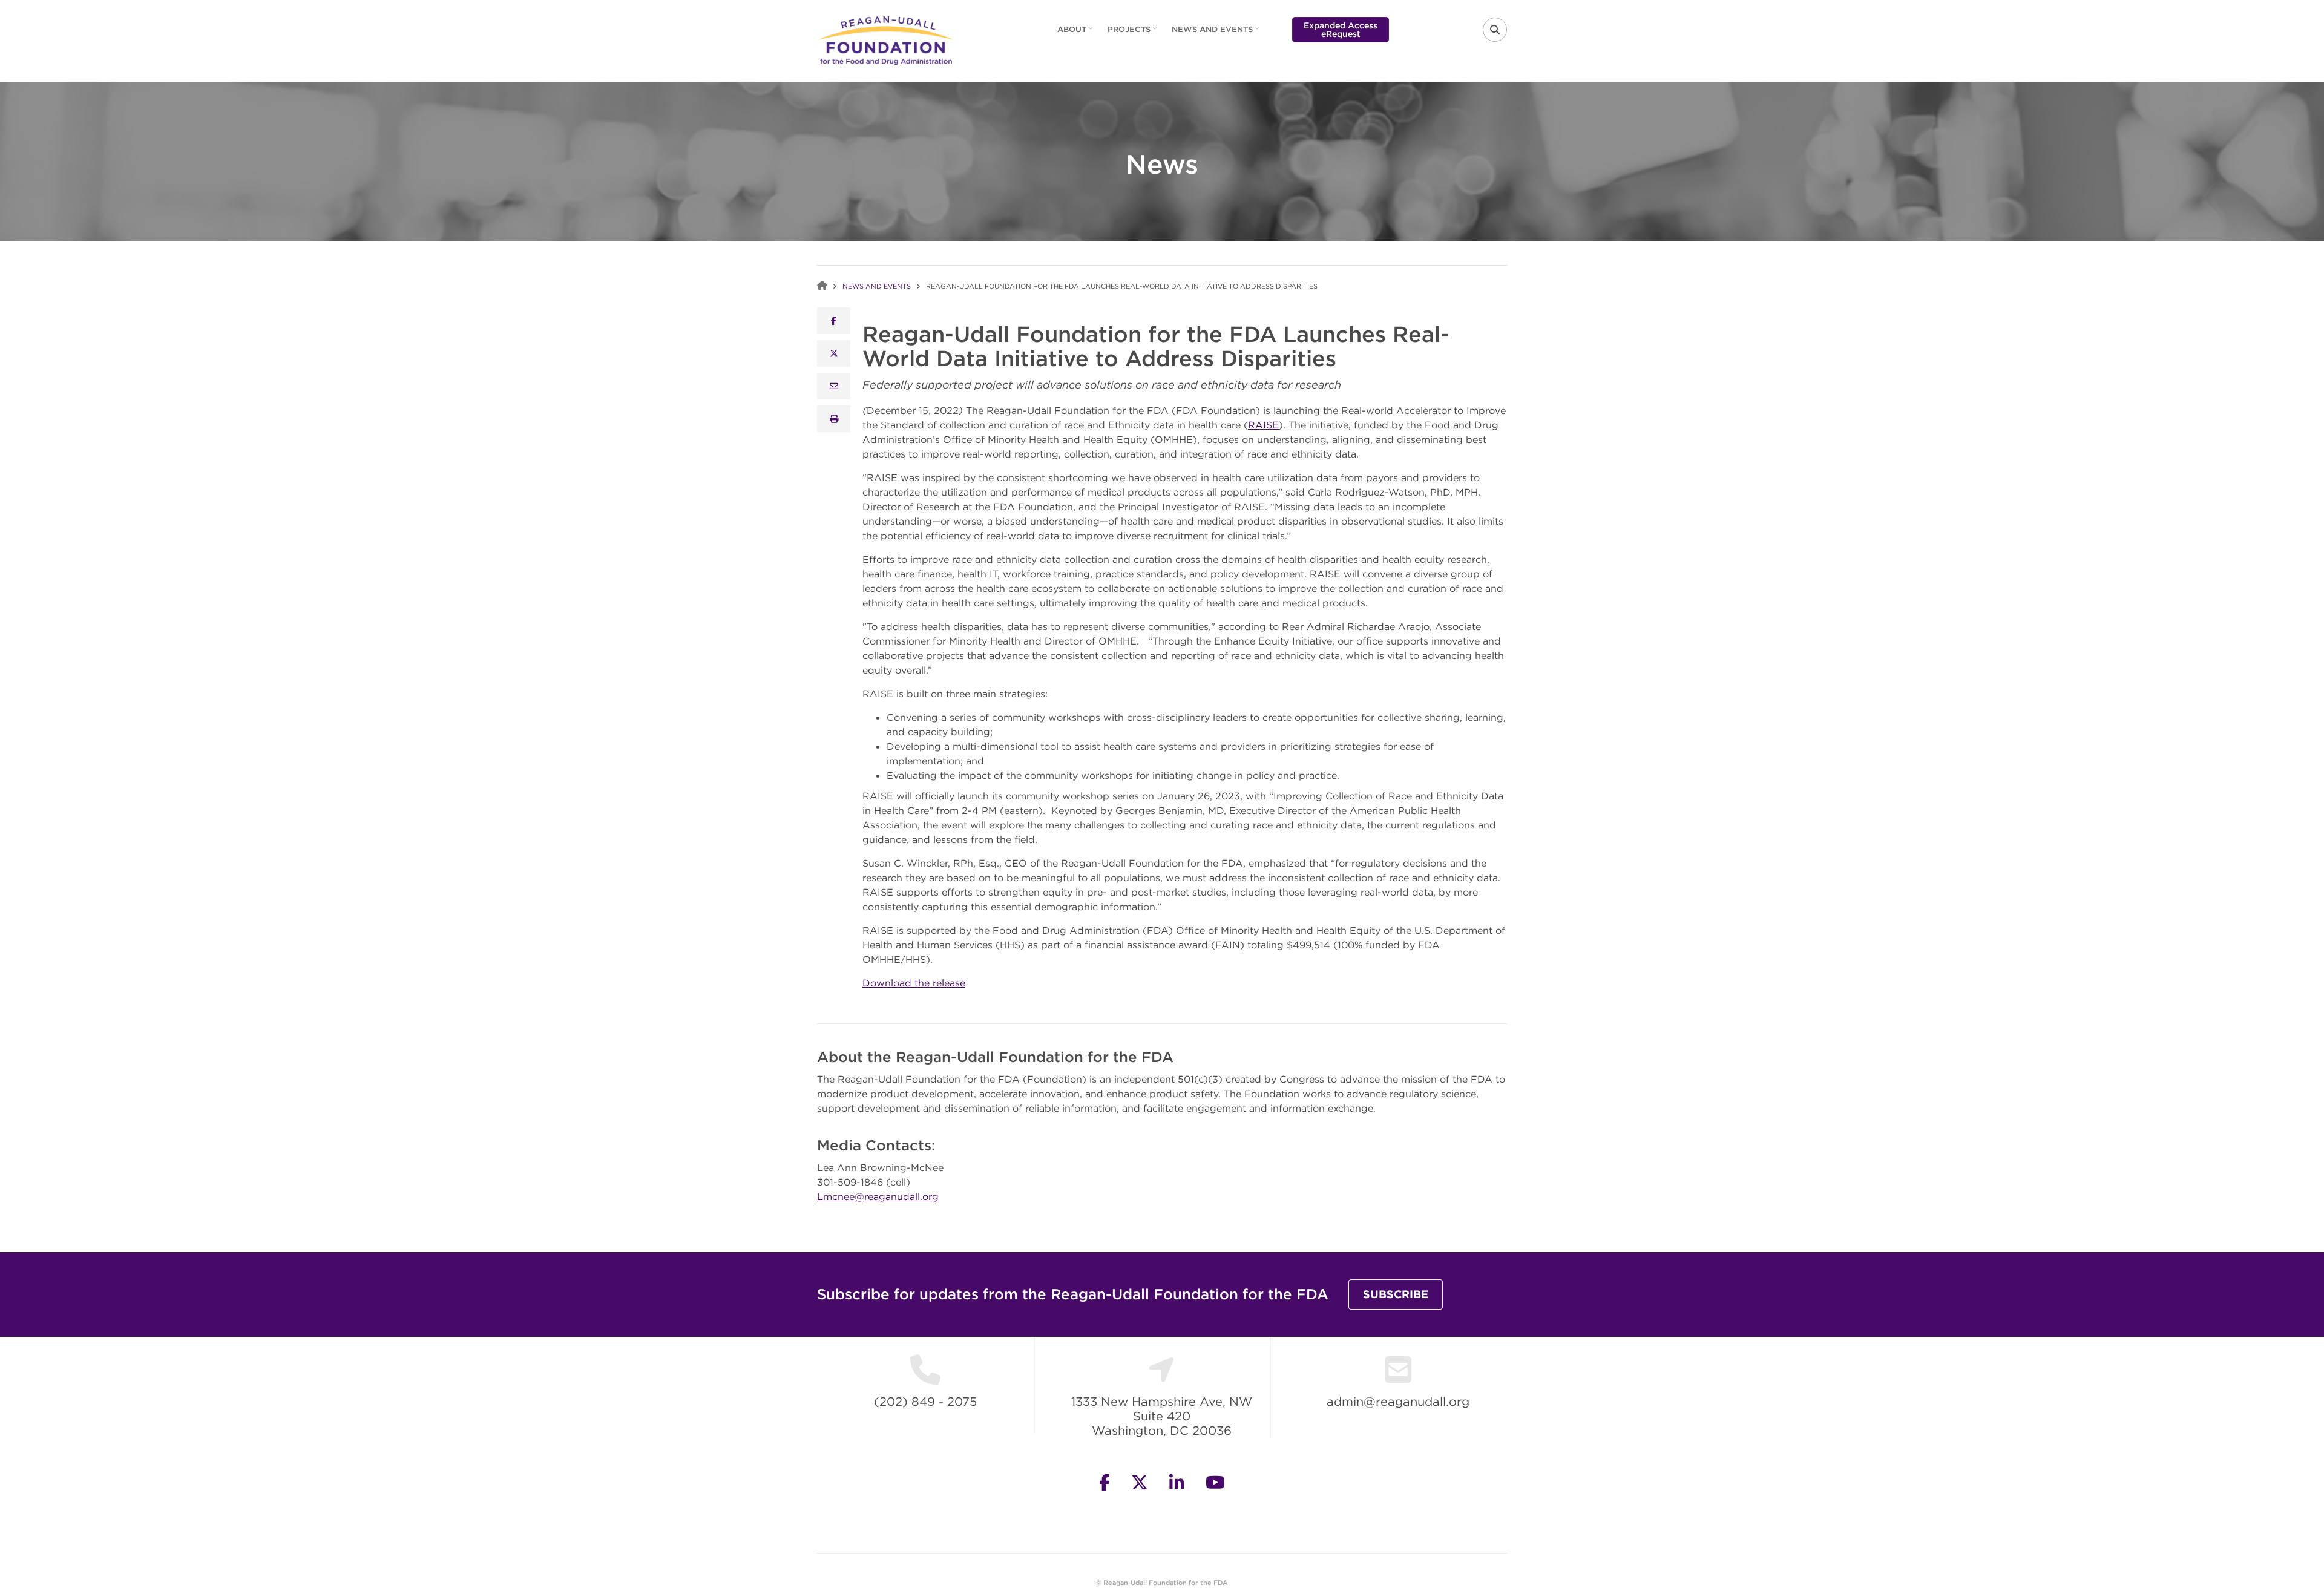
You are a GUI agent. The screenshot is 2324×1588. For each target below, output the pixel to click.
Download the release (914, 983)
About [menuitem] (1076, 33)
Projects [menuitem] (1134, 33)
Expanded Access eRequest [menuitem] (1341, 30)
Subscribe (1396, 1294)
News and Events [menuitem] (1217, 33)
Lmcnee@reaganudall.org (878, 1196)
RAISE (1263, 425)
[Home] (886, 39)
